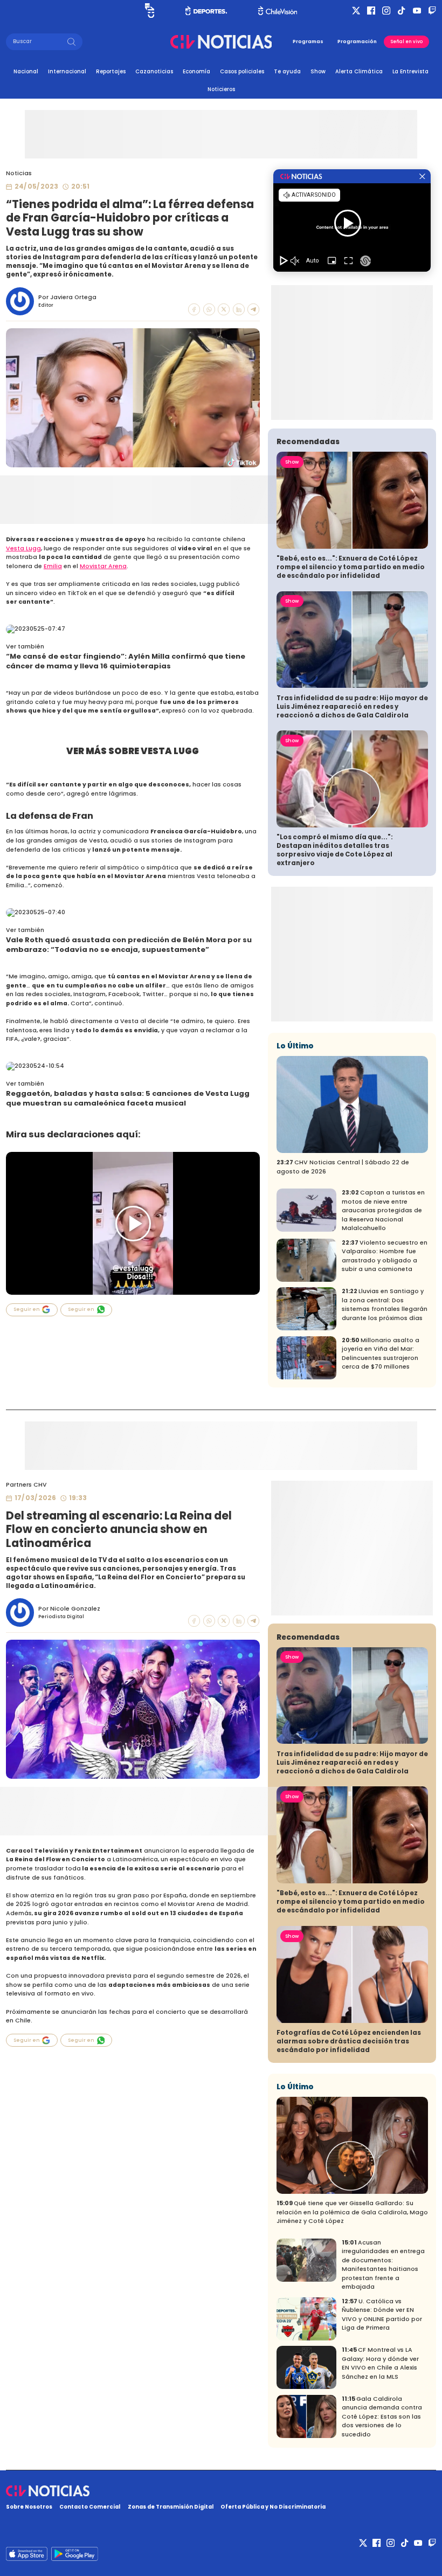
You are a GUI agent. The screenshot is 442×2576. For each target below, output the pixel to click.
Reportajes (111, 71)
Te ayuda (287, 71)
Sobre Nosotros (29, 2507)
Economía (196, 71)
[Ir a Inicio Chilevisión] (278, 11)
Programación (357, 42)
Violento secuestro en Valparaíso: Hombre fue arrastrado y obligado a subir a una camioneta (385, 1256)
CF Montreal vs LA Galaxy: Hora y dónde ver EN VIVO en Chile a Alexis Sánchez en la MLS (380, 2363)
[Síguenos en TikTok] (401, 11)
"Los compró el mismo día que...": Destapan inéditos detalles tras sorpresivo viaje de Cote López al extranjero (335, 850)
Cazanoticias (154, 71)
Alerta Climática (359, 71)
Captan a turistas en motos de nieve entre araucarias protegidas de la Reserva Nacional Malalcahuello (383, 1210)
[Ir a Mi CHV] (150, 11)
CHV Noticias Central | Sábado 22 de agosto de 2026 (343, 1167)
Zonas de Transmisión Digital (171, 2507)
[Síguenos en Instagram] (386, 11)
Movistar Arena (103, 566)
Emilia (53, 566)
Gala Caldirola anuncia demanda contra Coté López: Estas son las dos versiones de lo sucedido (382, 2417)
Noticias (19, 173)
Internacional (67, 71)
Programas (308, 42)
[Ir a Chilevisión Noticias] (221, 42)
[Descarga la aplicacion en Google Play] (27, 2554)
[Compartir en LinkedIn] (239, 309)
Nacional (26, 71)
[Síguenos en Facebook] (371, 11)
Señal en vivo (407, 42)
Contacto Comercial (90, 2507)
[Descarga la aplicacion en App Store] (74, 2554)
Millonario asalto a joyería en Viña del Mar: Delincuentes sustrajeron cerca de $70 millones (381, 1354)
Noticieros (221, 89)
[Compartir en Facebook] (194, 309)
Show (318, 71)
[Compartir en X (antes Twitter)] (224, 309)
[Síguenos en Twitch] (432, 11)
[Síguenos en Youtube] (417, 11)
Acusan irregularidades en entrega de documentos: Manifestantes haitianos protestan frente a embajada (383, 2265)
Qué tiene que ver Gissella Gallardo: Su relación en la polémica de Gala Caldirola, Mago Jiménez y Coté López (352, 2212)
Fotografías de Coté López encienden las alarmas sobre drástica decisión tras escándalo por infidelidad (349, 2041)
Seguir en (27, 1309)
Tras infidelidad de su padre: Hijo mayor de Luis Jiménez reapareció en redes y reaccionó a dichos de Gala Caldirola (352, 707)
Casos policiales (242, 71)
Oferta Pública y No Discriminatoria (273, 2507)
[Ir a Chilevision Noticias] (221, 2491)
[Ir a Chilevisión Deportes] (206, 11)
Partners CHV (26, 1485)
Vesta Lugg (23, 548)
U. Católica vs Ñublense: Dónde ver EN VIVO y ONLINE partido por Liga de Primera (382, 2315)
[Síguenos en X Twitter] (356, 11)
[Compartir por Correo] (253, 309)
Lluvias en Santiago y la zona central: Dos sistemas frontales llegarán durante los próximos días (385, 1305)
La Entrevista (410, 71)
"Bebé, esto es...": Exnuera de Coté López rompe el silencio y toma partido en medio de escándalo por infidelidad (351, 567)
